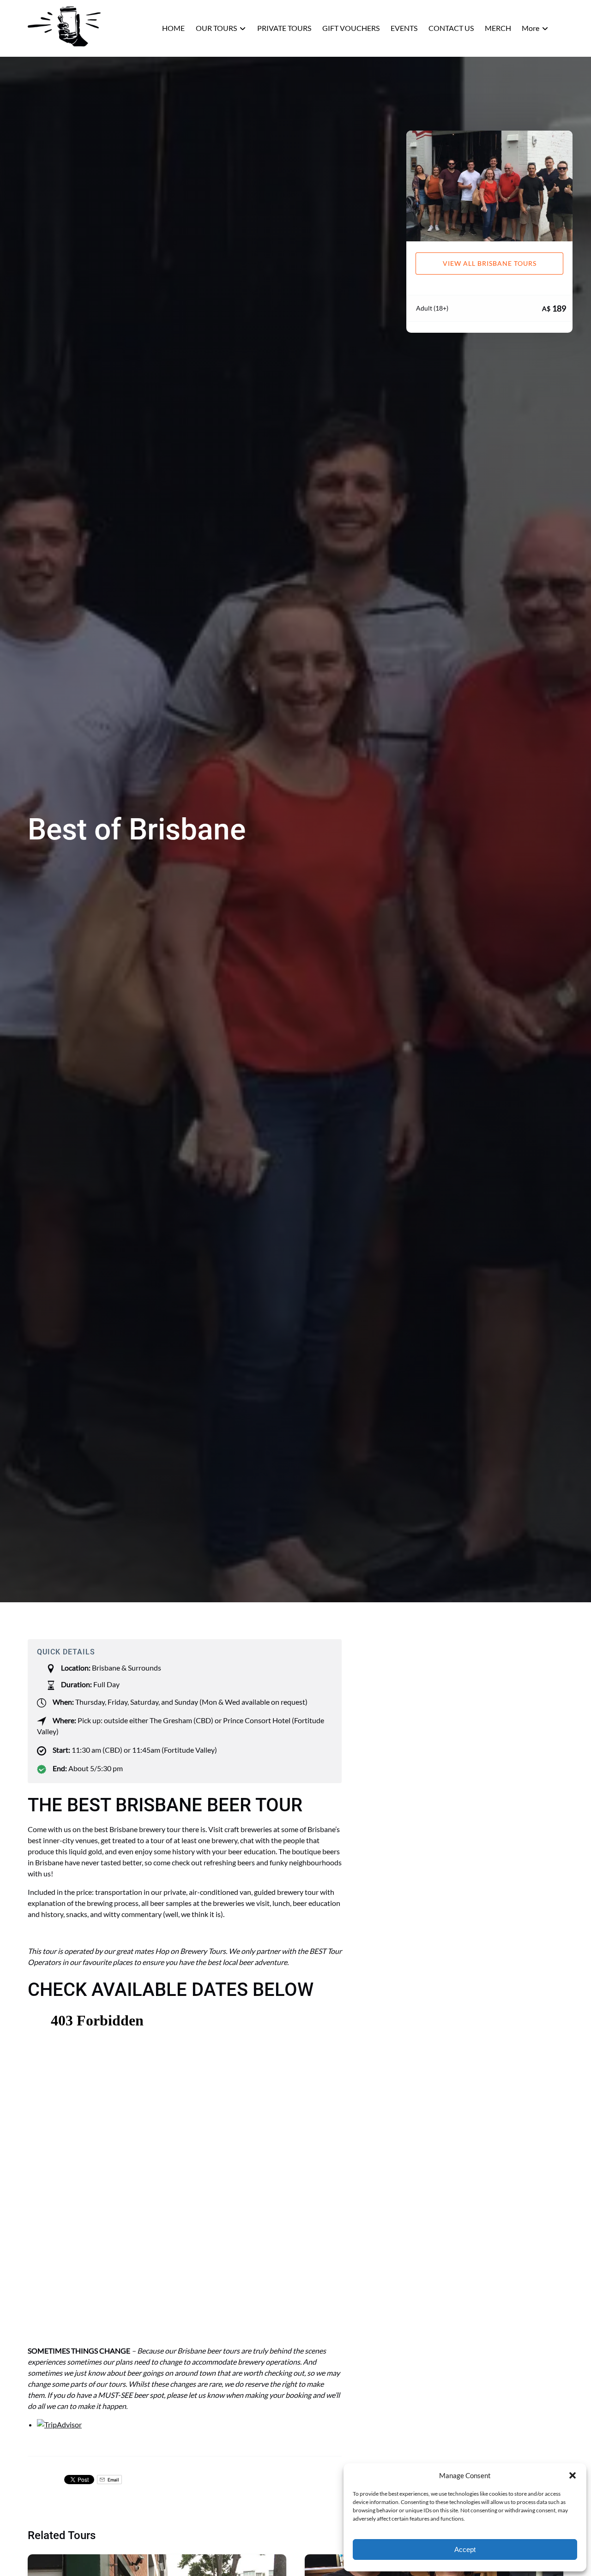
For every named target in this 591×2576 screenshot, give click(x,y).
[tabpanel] (489, 186)
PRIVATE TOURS (284, 28)
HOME (173, 28)
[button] (573, 2475)
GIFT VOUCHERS (351, 28)
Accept (465, 2549)
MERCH (498, 28)
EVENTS (404, 28)
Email (113, 2480)
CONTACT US (451, 28)
